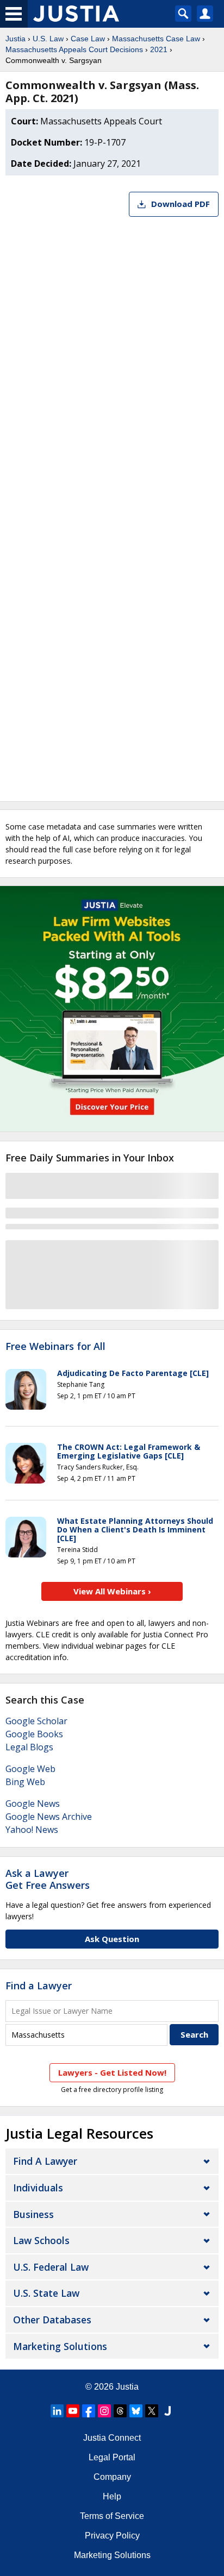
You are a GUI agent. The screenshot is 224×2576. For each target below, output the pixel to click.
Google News (33, 1804)
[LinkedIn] (57, 2411)
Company (112, 2477)
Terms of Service (112, 2516)
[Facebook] (89, 2411)
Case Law (88, 39)
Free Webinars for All (55, 1347)
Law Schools (41, 2240)
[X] (152, 2411)
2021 (159, 49)
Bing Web (25, 1782)
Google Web (30, 1769)
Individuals (38, 2188)
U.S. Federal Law (51, 2267)
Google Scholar (36, 1721)
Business (33, 2214)
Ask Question (112, 1939)
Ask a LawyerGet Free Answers (48, 1879)
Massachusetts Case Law (156, 39)
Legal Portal (112, 2457)
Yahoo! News (32, 1830)
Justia (15, 39)
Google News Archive (49, 1817)
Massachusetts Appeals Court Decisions (74, 49)
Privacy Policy (112, 2536)
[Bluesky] (136, 2411)
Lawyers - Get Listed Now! (112, 2072)
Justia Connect (112, 2438)
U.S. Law (48, 39)
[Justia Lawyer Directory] (167, 2411)
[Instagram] (104, 2411)
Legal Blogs (29, 1747)
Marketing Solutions (60, 2346)
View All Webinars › (112, 1591)
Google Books (34, 1734)
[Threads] (120, 2411)
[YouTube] (73, 2411)
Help (112, 2496)
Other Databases (52, 2320)
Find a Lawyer (39, 1986)
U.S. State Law (46, 2293)
